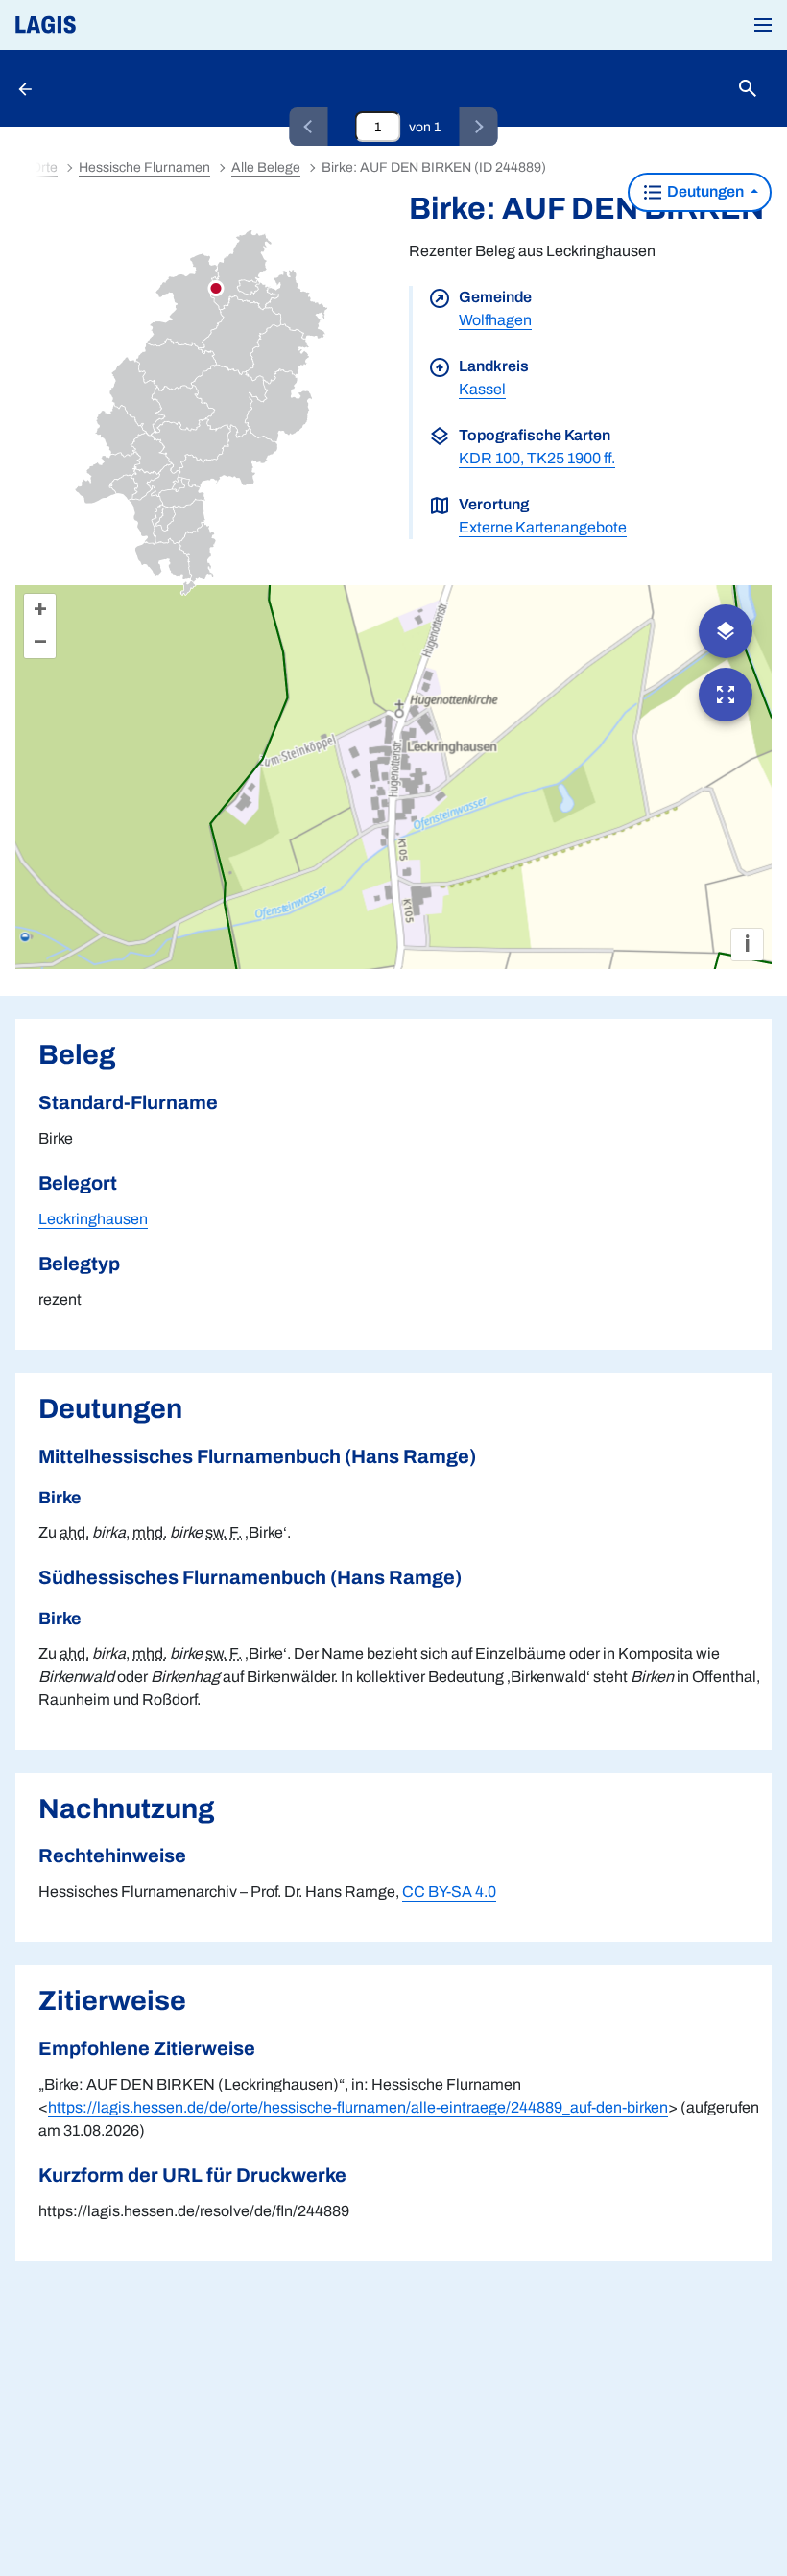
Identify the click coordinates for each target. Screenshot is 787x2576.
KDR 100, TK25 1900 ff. (537, 458)
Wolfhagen (495, 320)
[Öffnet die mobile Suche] (748, 89)
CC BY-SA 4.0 (449, 1891)
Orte (44, 167)
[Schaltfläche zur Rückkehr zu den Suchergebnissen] (27, 88)
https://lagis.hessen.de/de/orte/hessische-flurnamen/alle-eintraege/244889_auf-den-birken (358, 2107)
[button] (763, 25)
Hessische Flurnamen (144, 167)
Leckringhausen (93, 1219)
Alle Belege (266, 167)
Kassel (482, 389)
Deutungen (705, 191)
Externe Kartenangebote (543, 527)
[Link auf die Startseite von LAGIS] (110, 25)
